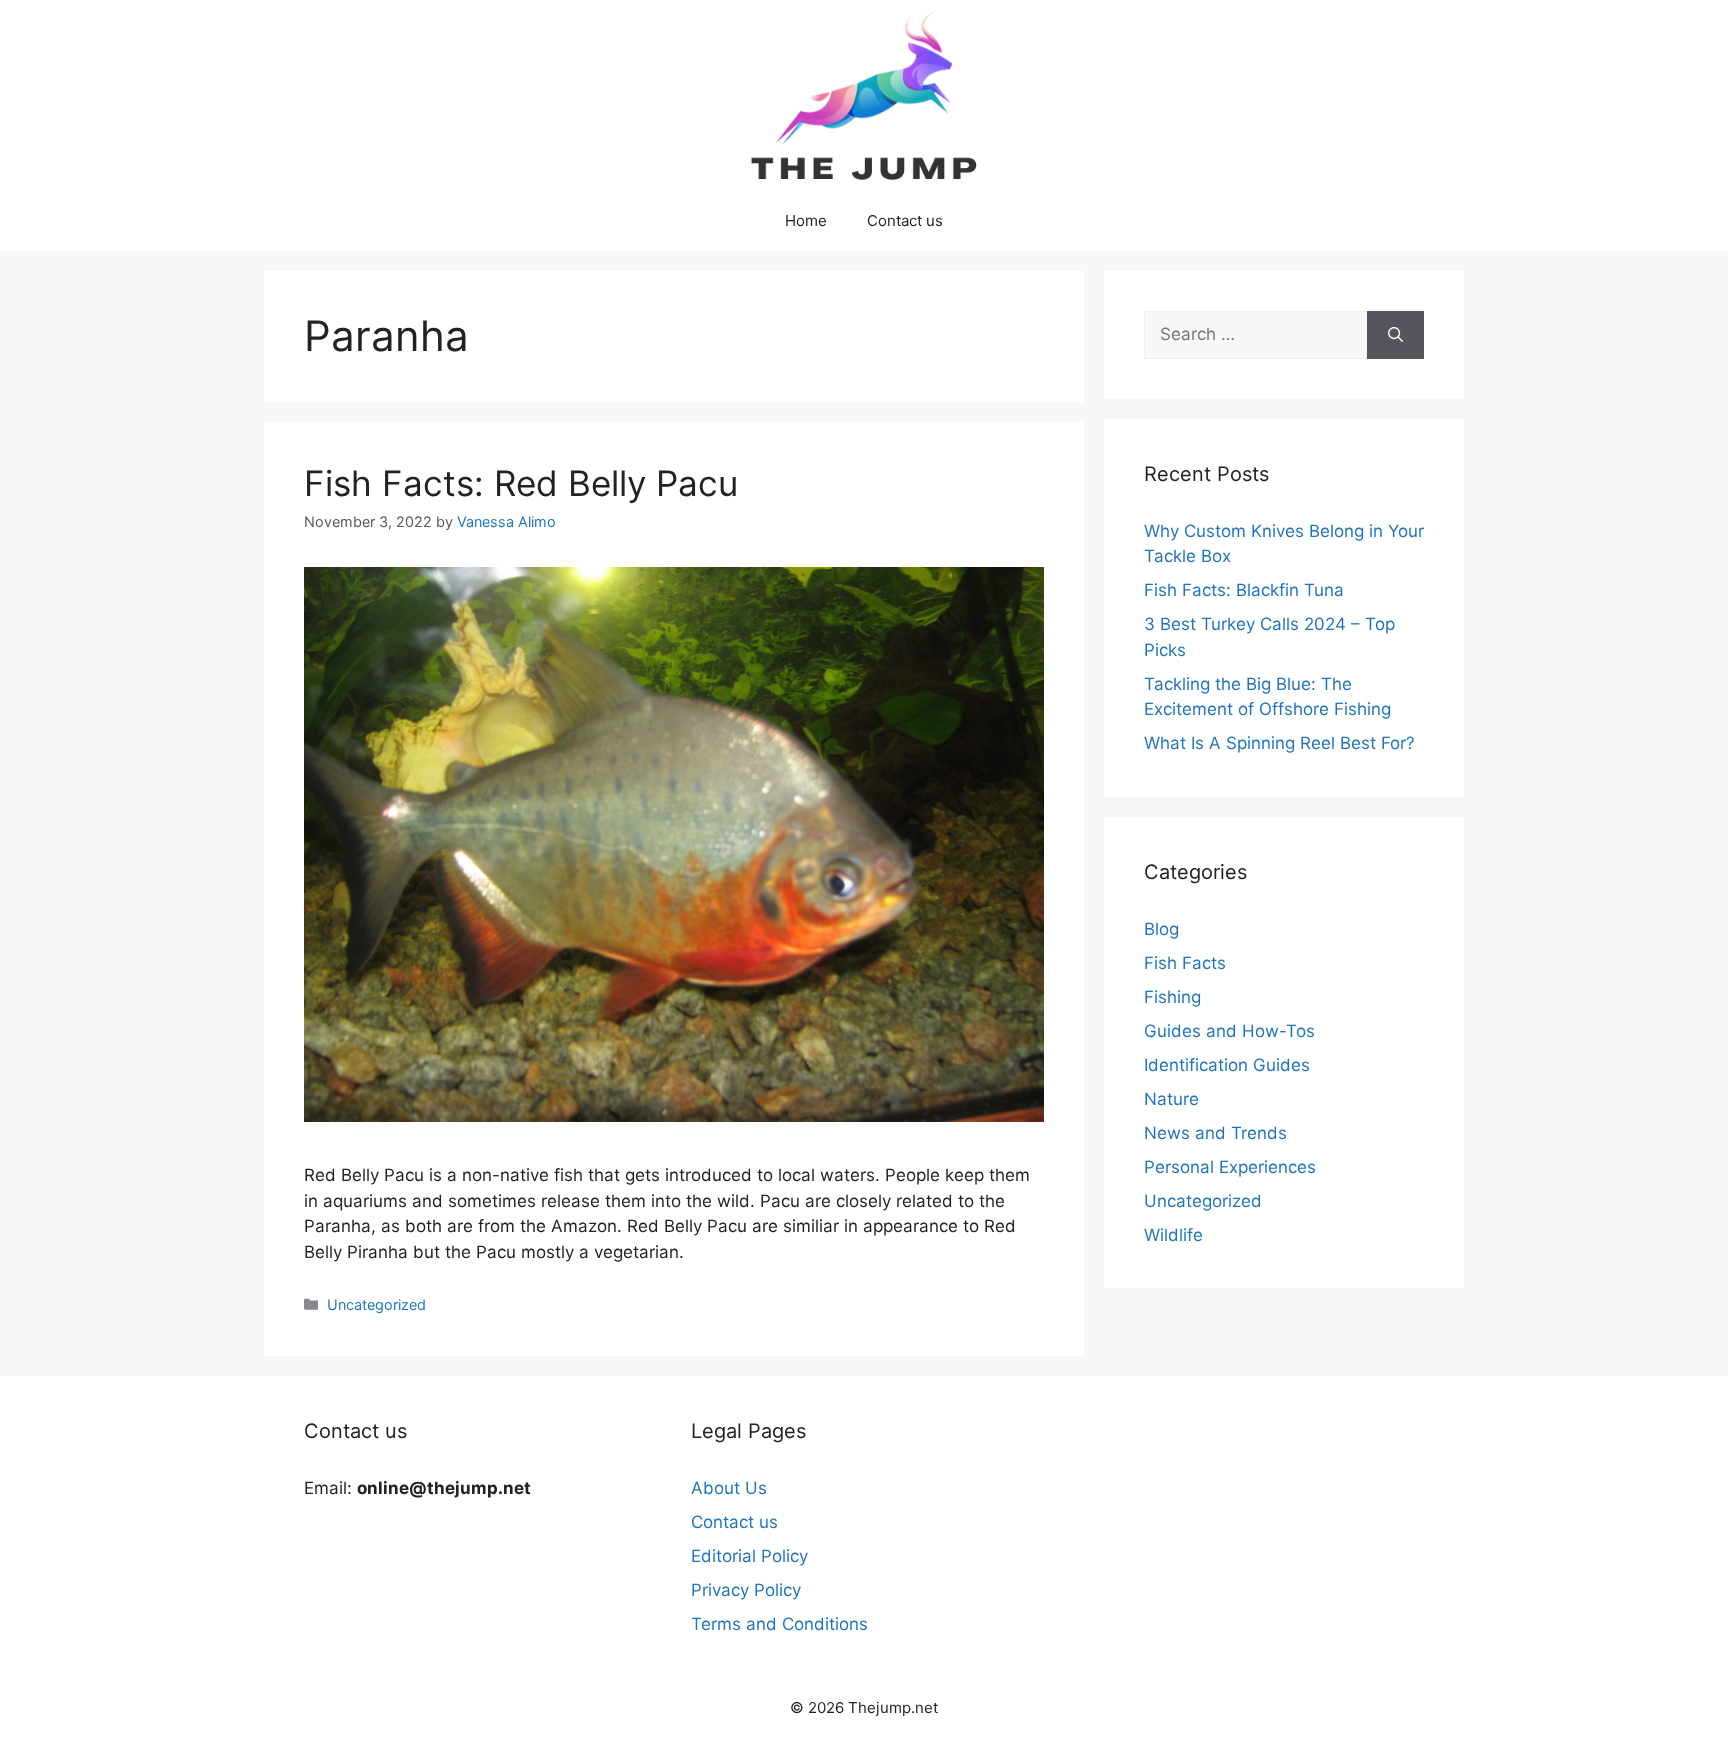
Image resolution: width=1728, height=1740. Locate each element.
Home (806, 220)
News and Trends (1215, 1133)
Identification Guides (1227, 1065)
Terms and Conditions (779, 1624)
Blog (1161, 929)
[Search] (1395, 335)
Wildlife (1173, 1235)
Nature (1171, 1099)
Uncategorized (376, 1304)
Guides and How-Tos (1229, 1031)
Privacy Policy (746, 1590)
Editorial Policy (749, 1556)
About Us (729, 1488)
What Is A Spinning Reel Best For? (1279, 743)
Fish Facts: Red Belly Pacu (521, 483)
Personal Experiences (1230, 1167)
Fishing (1172, 997)
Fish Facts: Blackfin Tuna (1244, 590)
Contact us (905, 220)
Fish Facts (1185, 963)
